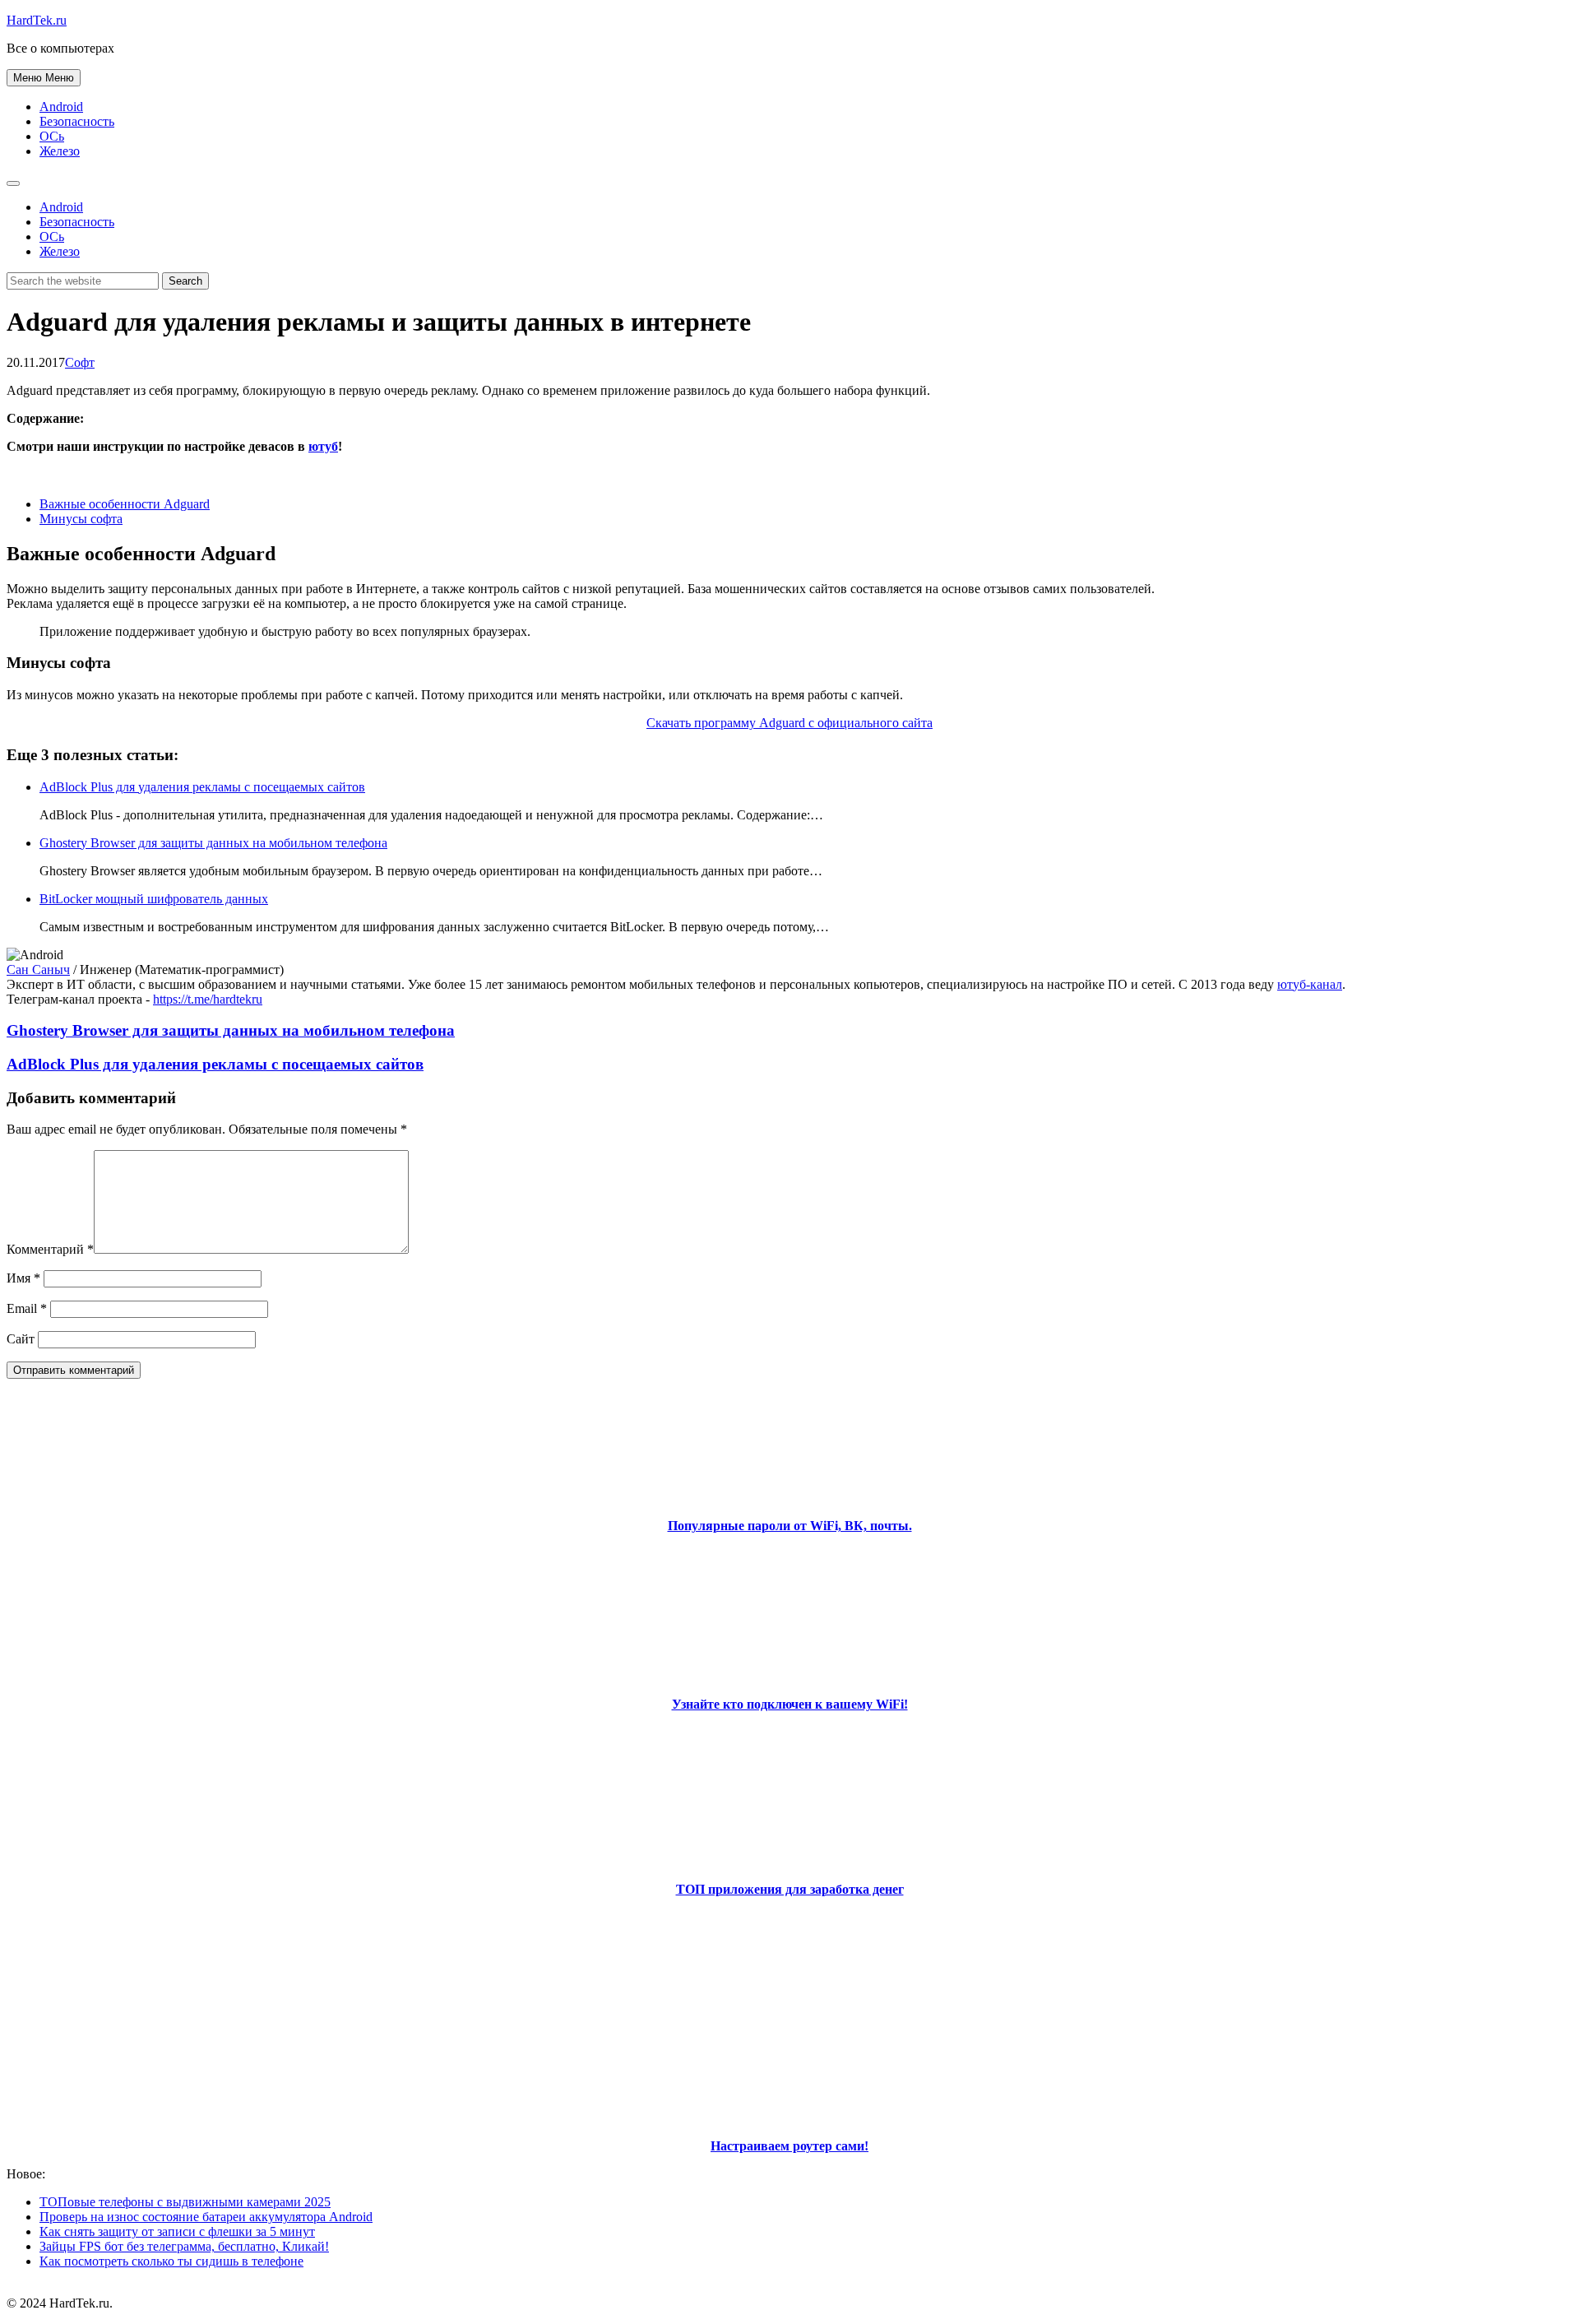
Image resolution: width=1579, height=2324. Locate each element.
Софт (80, 362)
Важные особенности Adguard (125, 504)
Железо (60, 151)
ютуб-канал (1310, 984)
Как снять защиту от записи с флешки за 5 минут (177, 2231)
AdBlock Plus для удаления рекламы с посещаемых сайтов (202, 787)
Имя (23, 1278)
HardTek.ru (37, 20)
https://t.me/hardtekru (208, 999)
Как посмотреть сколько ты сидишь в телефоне (171, 2261)
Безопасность (77, 121)
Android (61, 107)
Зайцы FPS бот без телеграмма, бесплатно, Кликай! (184, 2246)
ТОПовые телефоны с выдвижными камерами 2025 (185, 2202)
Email (27, 1308)
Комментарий (50, 1249)
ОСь (52, 136)
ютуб (323, 446)
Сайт (21, 1339)
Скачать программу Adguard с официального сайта (789, 723)
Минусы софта (81, 519)
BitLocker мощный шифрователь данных (154, 899)
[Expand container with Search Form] (13, 183)
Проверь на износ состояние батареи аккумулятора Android (206, 2217)
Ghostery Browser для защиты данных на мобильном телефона (213, 843)
